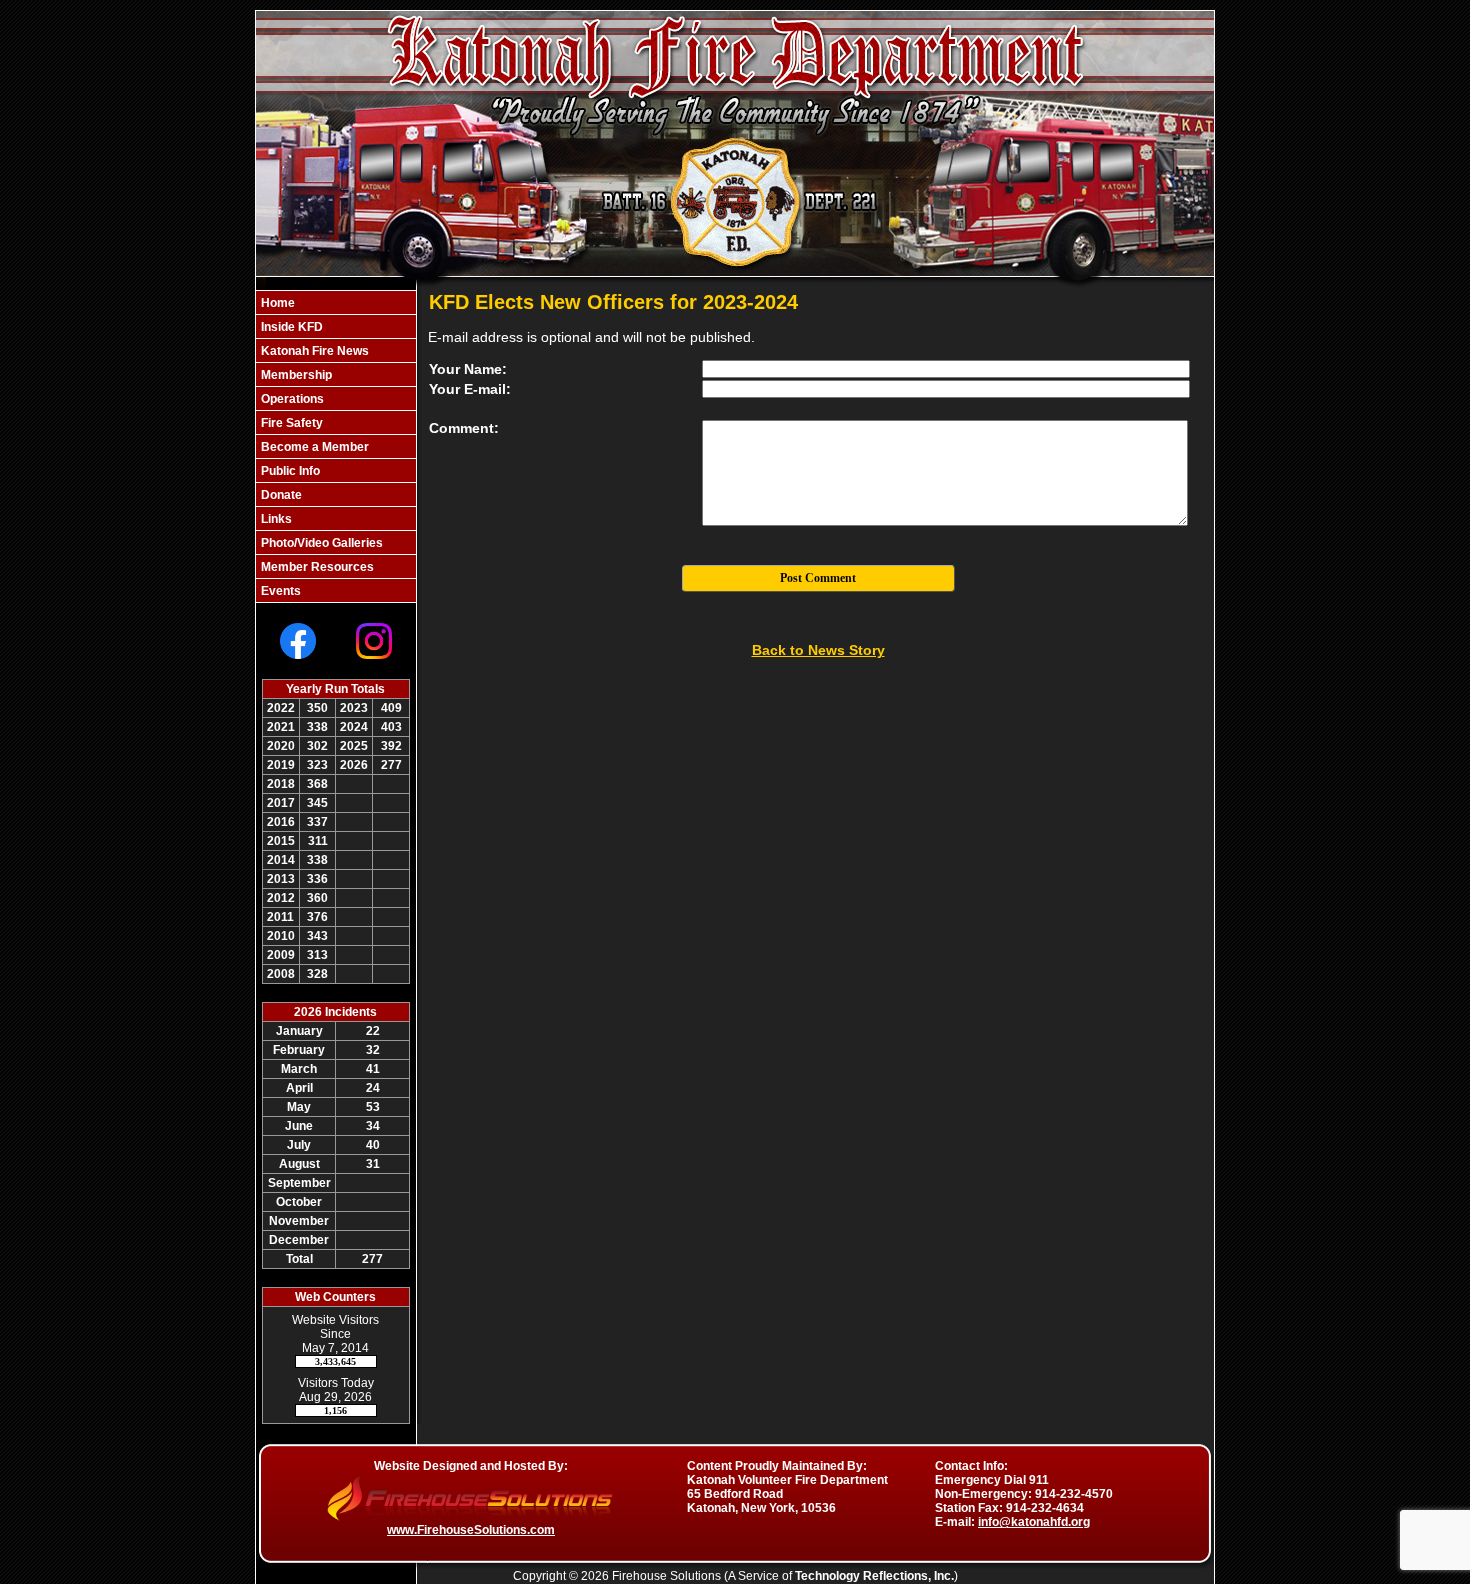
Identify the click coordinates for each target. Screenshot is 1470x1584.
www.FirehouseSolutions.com (471, 1530)
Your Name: (468, 369)
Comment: (464, 428)
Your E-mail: (470, 389)
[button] (336, 326)
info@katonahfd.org (1034, 1522)
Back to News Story (818, 650)
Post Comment (818, 578)
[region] (336, 446)
